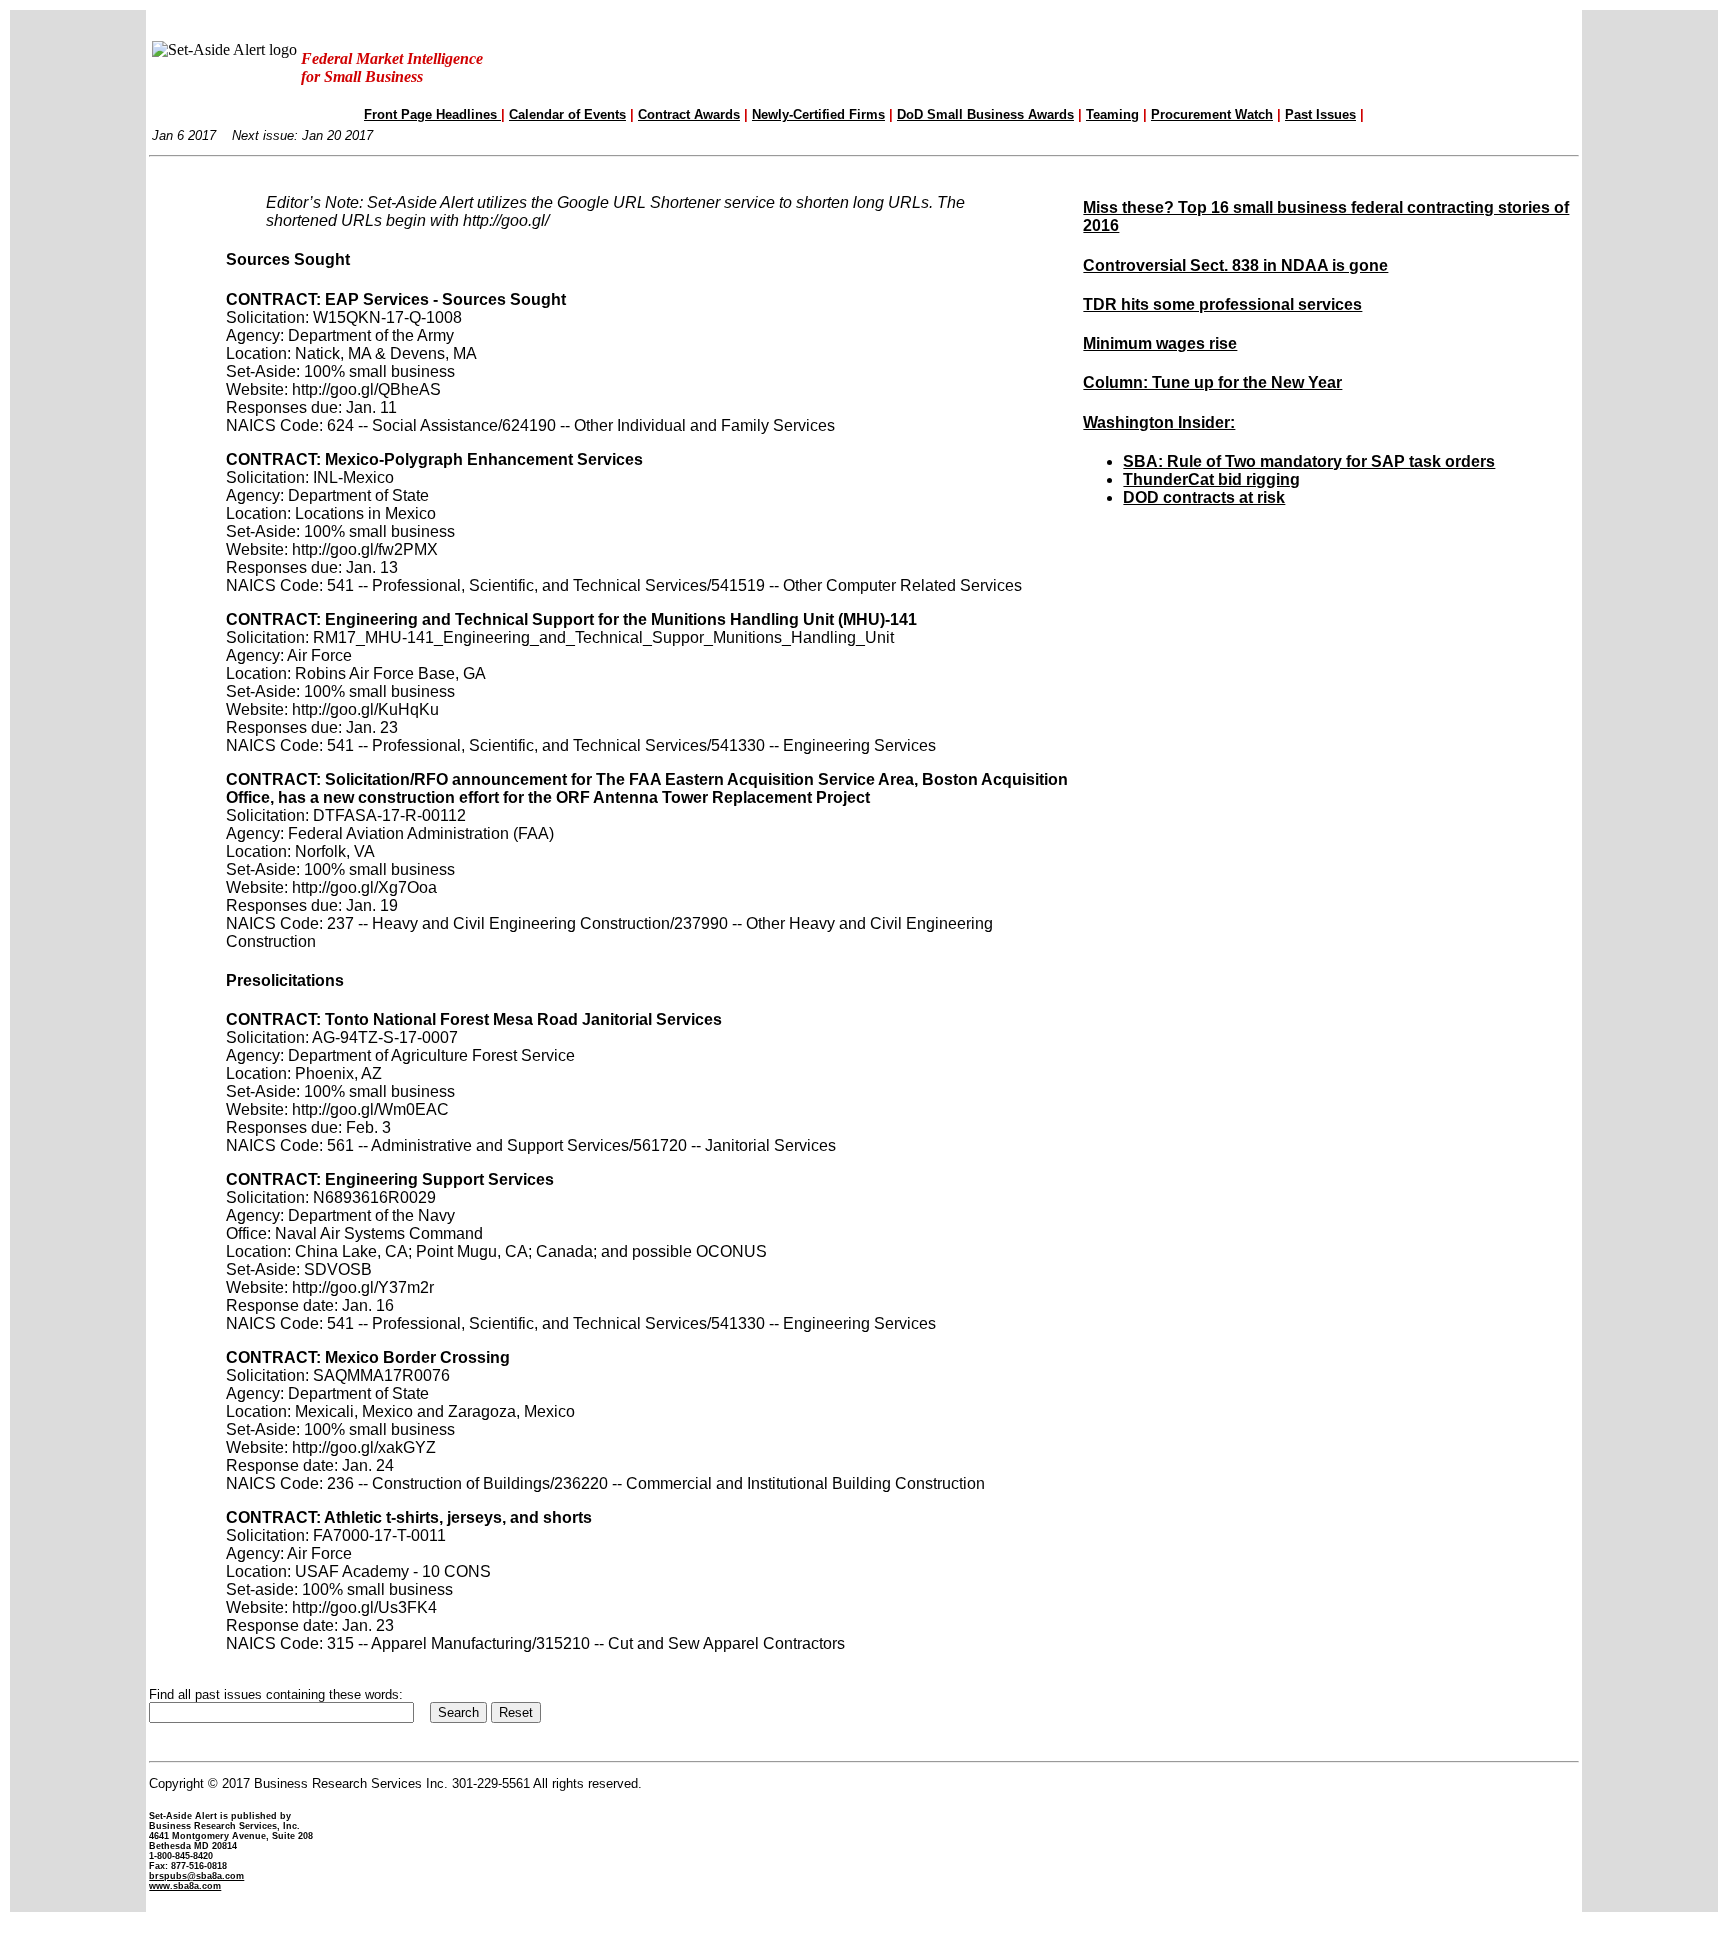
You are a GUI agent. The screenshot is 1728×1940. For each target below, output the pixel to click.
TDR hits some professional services (1222, 304)
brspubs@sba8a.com (196, 1876)
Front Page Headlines (432, 114)
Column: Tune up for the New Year (1212, 382)
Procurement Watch (1212, 114)
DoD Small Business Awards (985, 114)
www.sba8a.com (185, 1886)
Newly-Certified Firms (818, 114)
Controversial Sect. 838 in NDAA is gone (1235, 265)
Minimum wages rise (1160, 343)
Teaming (1112, 114)
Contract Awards (689, 114)
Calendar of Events (567, 114)
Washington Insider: (1159, 422)
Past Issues (1320, 114)
